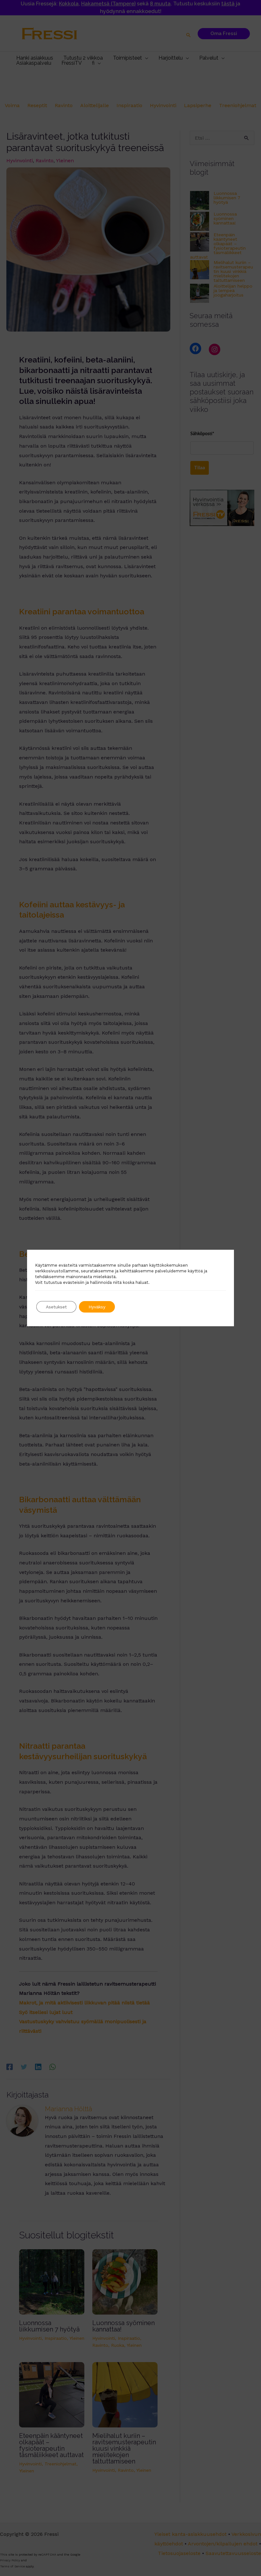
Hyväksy (97, 1307)
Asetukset (56, 1307)
